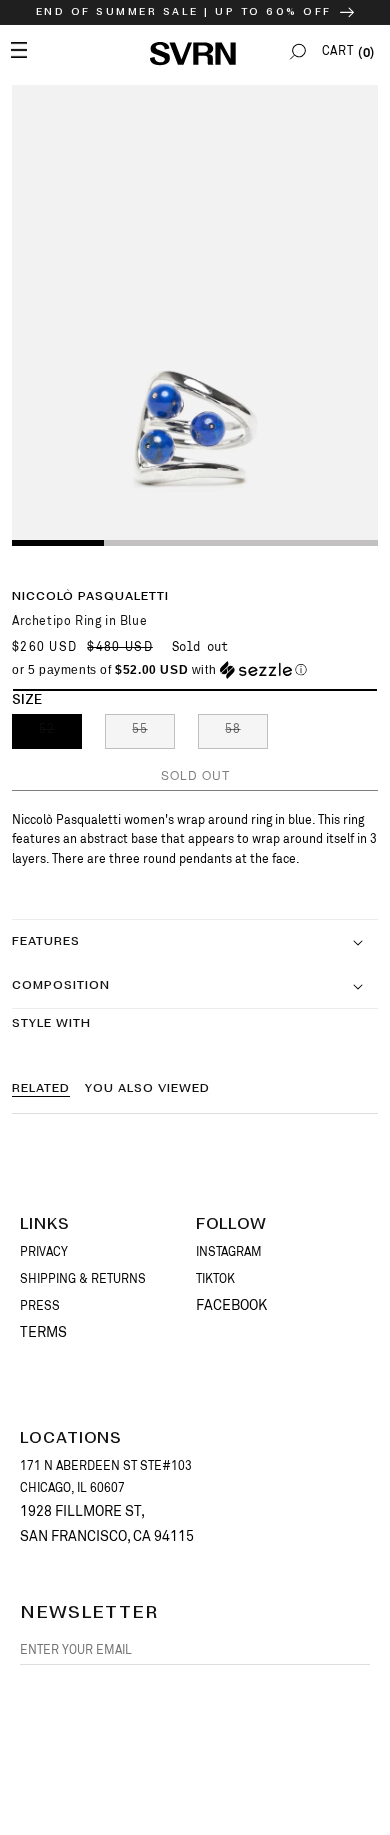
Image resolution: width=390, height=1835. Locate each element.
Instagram (229, 1252)
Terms (43, 1332)
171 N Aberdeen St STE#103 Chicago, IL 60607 (106, 1477)
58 (246, 735)
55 (153, 735)
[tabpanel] (195, 314)
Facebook (231, 1305)
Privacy (44, 1252)
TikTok (215, 1279)
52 (60, 735)
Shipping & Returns (83, 1279)
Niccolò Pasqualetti (90, 596)
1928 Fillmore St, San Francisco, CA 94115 (107, 1523)
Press (40, 1306)
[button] (298, 51)
